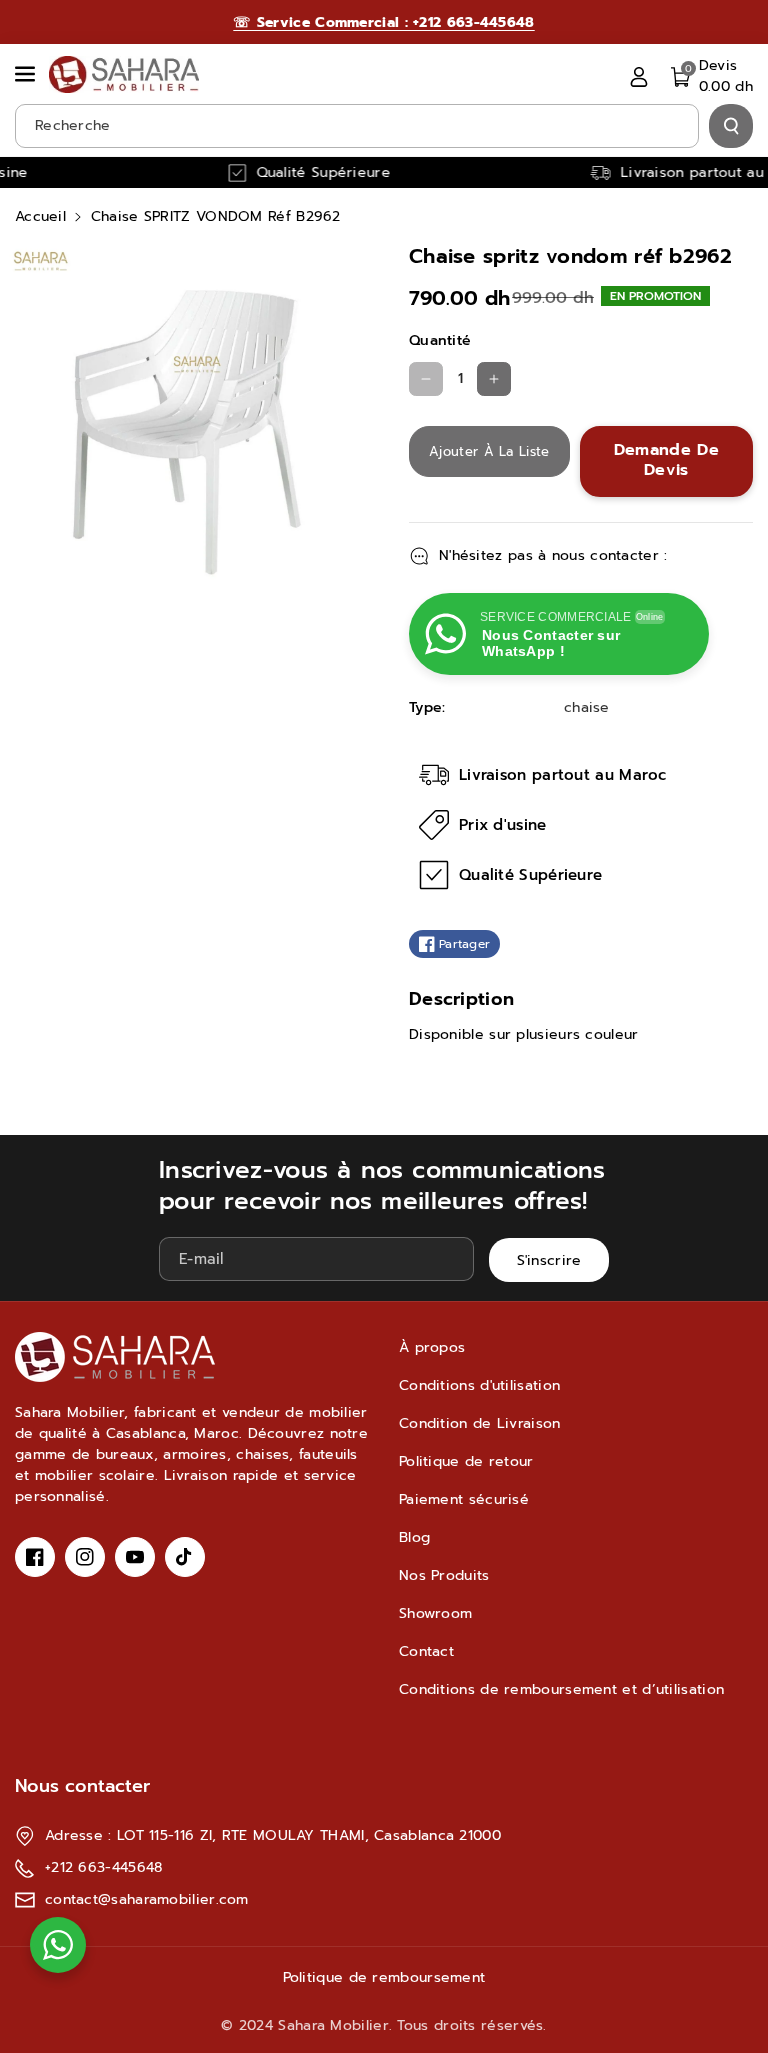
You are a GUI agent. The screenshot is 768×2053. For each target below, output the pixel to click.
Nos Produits (444, 1575)
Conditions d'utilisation (479, 1385)
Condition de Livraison (480, 1423)
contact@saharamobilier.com (147, 1899)
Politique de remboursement (384, 1977)
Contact (426, 1651)
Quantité (440, 340)
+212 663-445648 (104, 1867)
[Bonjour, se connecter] (639, 76)
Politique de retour (466, 1461)
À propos (432, 1347)
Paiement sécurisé (464, 1499)
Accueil (40, 216)
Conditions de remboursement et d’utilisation (561, 1689)
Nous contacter (82, 1786)
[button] (27, 74)
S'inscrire (549, 1260)
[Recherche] (731, 126)
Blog (414, 1537)
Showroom (435, 1613)
